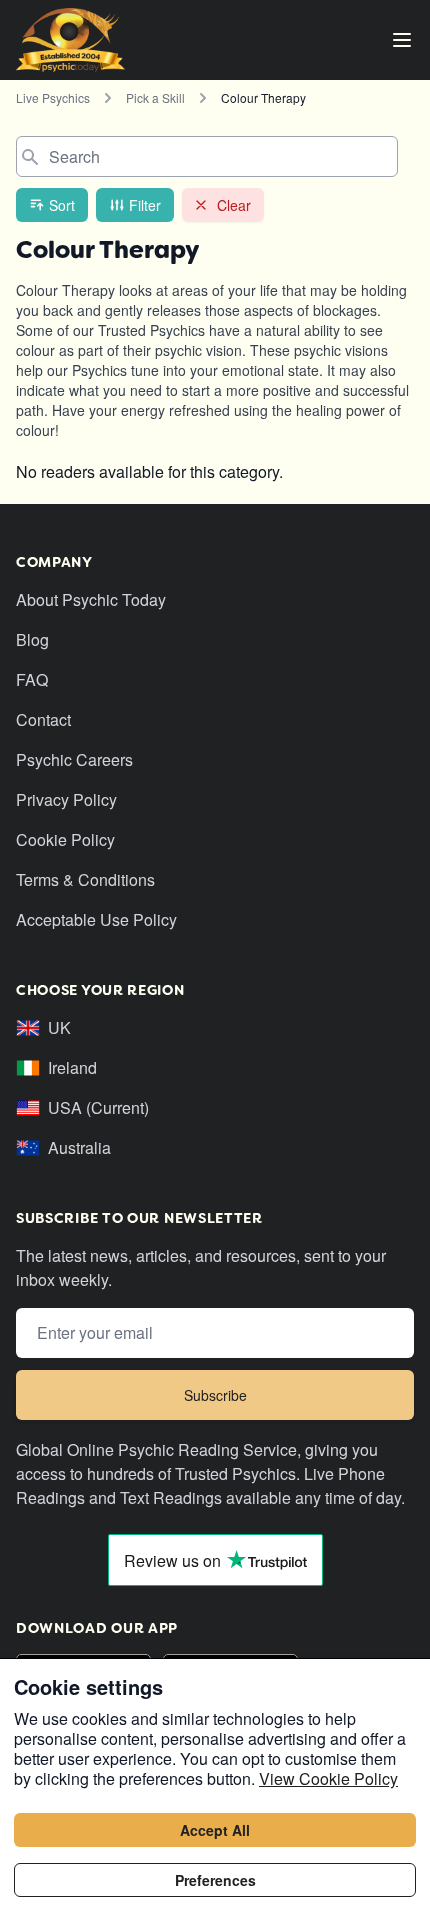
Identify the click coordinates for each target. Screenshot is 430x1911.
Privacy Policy (66, 799)
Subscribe (215, 1395)
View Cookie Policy (328, 1778)
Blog (32, 639)
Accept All (215, 1830)
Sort (62, 205)
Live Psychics (53, 97)
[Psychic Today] (70, 40)
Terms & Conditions (85, 879)
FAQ (32, 679)
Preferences (215, 1880)
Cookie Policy (65, 839)
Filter (145, 205)
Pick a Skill (155, 97)
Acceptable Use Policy (96, 919)
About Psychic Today (91, 599)
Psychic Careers (74, 759)
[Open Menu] (402, 40)
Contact (43, 719)
